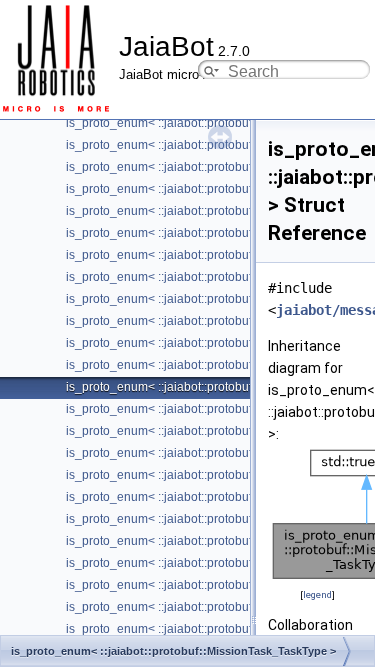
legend (317, 594)
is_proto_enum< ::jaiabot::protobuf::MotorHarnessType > (218, 431)
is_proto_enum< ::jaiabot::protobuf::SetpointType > (202, 585)
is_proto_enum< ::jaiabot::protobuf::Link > (178, 255)
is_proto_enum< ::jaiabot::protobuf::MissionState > (202, 365)
